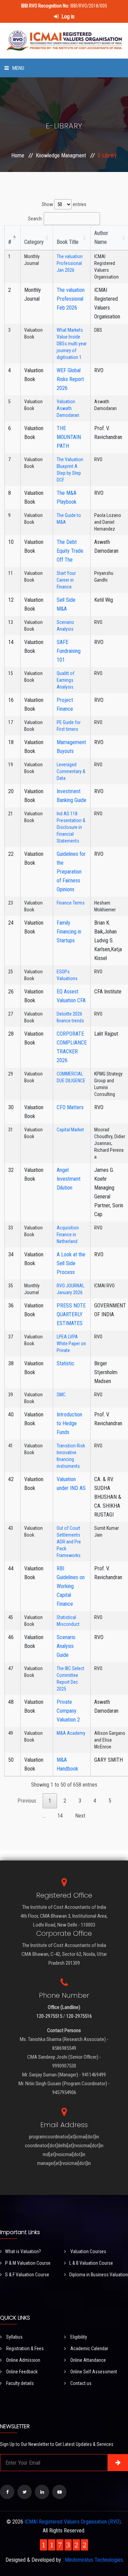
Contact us (80, 2383)
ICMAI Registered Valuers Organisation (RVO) (73, 2522)
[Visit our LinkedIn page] (42, 2492)
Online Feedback (21, 2372)
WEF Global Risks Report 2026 (70, 379)
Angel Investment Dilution (69, 1179)
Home (18, 155)
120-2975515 (49, 2016)
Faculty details (19, 2383)
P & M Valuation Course (28, 2263)
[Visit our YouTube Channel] (59, 2492)
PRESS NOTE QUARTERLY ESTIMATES (71, 1314)
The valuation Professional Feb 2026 (71, 299)
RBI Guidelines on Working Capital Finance (71, 1586)
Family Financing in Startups (69, 932)
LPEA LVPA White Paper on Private (71, 1344)
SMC (61, 1395)
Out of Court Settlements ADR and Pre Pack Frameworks (69, 1542)
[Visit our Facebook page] (7, 2492)
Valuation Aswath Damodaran (68, 408)
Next (80, 1816)
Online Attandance (88, 2360)
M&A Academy (71, 1733)
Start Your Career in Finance (66, 580)
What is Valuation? (23, 2251)
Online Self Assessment (93, 2372)
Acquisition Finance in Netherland (68, 1235)
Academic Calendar (89, 2349)
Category (34, 242)
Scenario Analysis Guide (66, 1646)
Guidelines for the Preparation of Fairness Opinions (71, 872)
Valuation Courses (88, 2251)
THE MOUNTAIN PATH (69, 437)
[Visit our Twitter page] (25, 2492)
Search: (35, 219)
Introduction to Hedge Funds (69, 1423)
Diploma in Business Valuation (99, 2275)
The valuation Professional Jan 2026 (70, 263)
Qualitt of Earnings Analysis (66, 680)
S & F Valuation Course (27, 2275)
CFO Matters (70, 1107)
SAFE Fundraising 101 (69, 651)
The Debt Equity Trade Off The (70, 551)
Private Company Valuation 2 (68, 1711)
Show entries (64, 204)
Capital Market (70, 1130)
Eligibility (78, 2337)
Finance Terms (71, 903)
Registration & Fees (24, 2349)
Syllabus (14, 2337)
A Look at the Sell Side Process (71, 1263)
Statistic (66, 1363)
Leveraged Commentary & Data (71, 771)
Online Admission (23, 2360)
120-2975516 (79, 2016)
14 (60, 1816)
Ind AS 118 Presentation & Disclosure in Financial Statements (71, 827)
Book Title (68, 242)
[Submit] (118, 2463)
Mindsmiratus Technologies (94, 2560)
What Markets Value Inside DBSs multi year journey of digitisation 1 (72, 344)
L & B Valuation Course (91, 2263)
